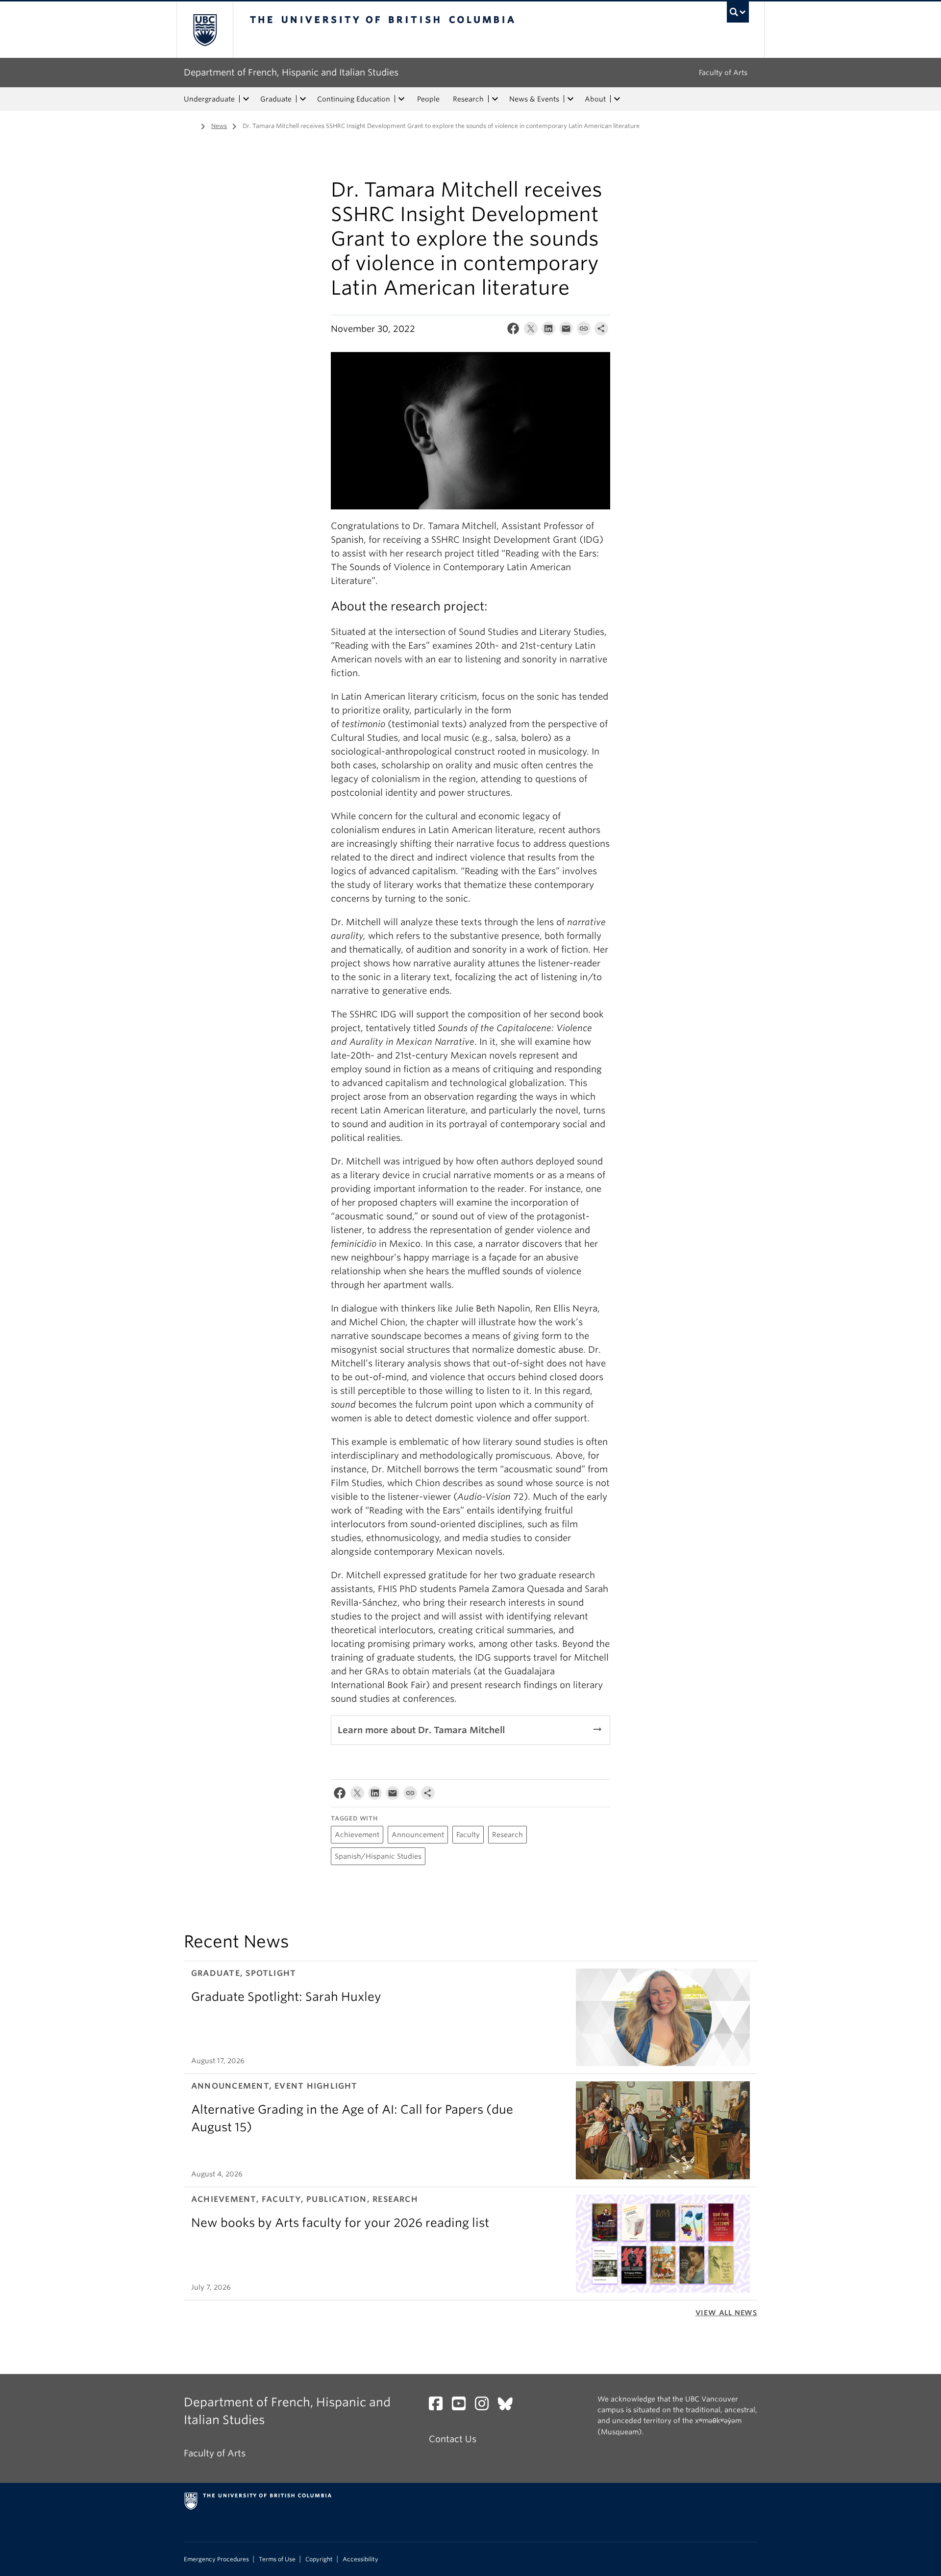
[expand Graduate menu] (303, 99)
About (595, 99)
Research (468, 99)
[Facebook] (513, 331)
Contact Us (453, 2439)
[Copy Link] (584, 331)
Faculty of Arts (723, 73)
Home (190, 125)
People (428, 99)
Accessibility (360, 2559)
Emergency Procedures (216, 2559)
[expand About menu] (617, 99)
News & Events (534, 99)
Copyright (319, 2559)
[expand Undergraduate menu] (246, 99)
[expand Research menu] (495, 99)
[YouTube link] (462, 2406)
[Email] (566, 331)
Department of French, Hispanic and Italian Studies (291, 72)
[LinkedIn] (548, 331)
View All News (726, 2313)
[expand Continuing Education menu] (401, 99)
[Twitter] (531, 331)
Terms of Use (277, 2559)
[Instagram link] (485, 2406)
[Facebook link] (439, 2406)
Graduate (276, 99)
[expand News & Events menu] (570, 99)
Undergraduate (209, 99)
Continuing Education (354, 99)
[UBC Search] (738, 12)
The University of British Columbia (205, 30)
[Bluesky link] (509, 2406)
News (219, 126)
